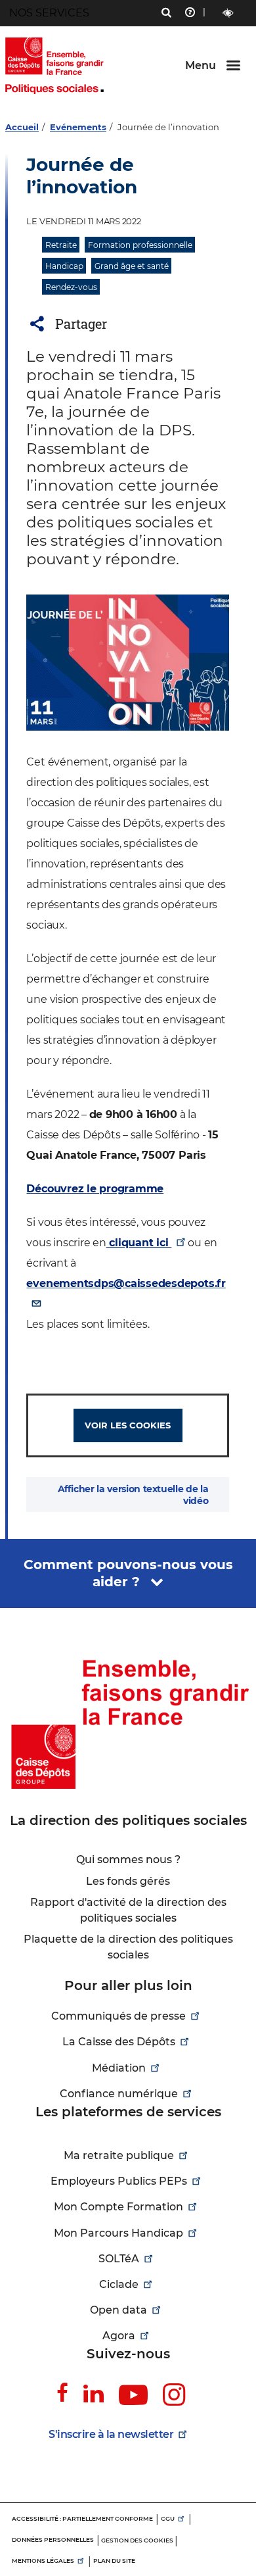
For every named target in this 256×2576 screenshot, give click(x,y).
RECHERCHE (166, 14)
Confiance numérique (119, 2094)
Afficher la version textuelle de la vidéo (133, 1495)
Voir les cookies (128, 1425)
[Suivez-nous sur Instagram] (174, 2395)
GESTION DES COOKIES (137, 2540)
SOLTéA (119, 2259)
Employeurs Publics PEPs (119, 2181)
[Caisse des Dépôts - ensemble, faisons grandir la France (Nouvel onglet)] (128, 1724)
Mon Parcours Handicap (118, 2233)
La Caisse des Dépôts (119, 2042)
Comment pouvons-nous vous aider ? (128, 1573)
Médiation (119, 2068)
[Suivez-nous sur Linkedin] (94, 2393)
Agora (119, 2336)
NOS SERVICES (49, 13)
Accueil (22, 127)
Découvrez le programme (95, 1189)
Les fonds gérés (128, 1881)
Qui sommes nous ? (128, 1859)
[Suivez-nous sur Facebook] (62, 2393)
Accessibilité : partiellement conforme (82, 2518)
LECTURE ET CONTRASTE (228, 13)
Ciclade (119, 2284)
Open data (118, 2310)
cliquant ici (139, 1243)
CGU (168, 2518)
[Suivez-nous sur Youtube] (133, 2396)
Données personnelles (53, 2540)
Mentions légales (43, 2561)
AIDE (190, 14)
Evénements (78, 127)
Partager (81, 324)
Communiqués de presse (118, 2016)
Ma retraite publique (119, 2155)
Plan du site (114, 2561)
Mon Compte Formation (118, 2207)
